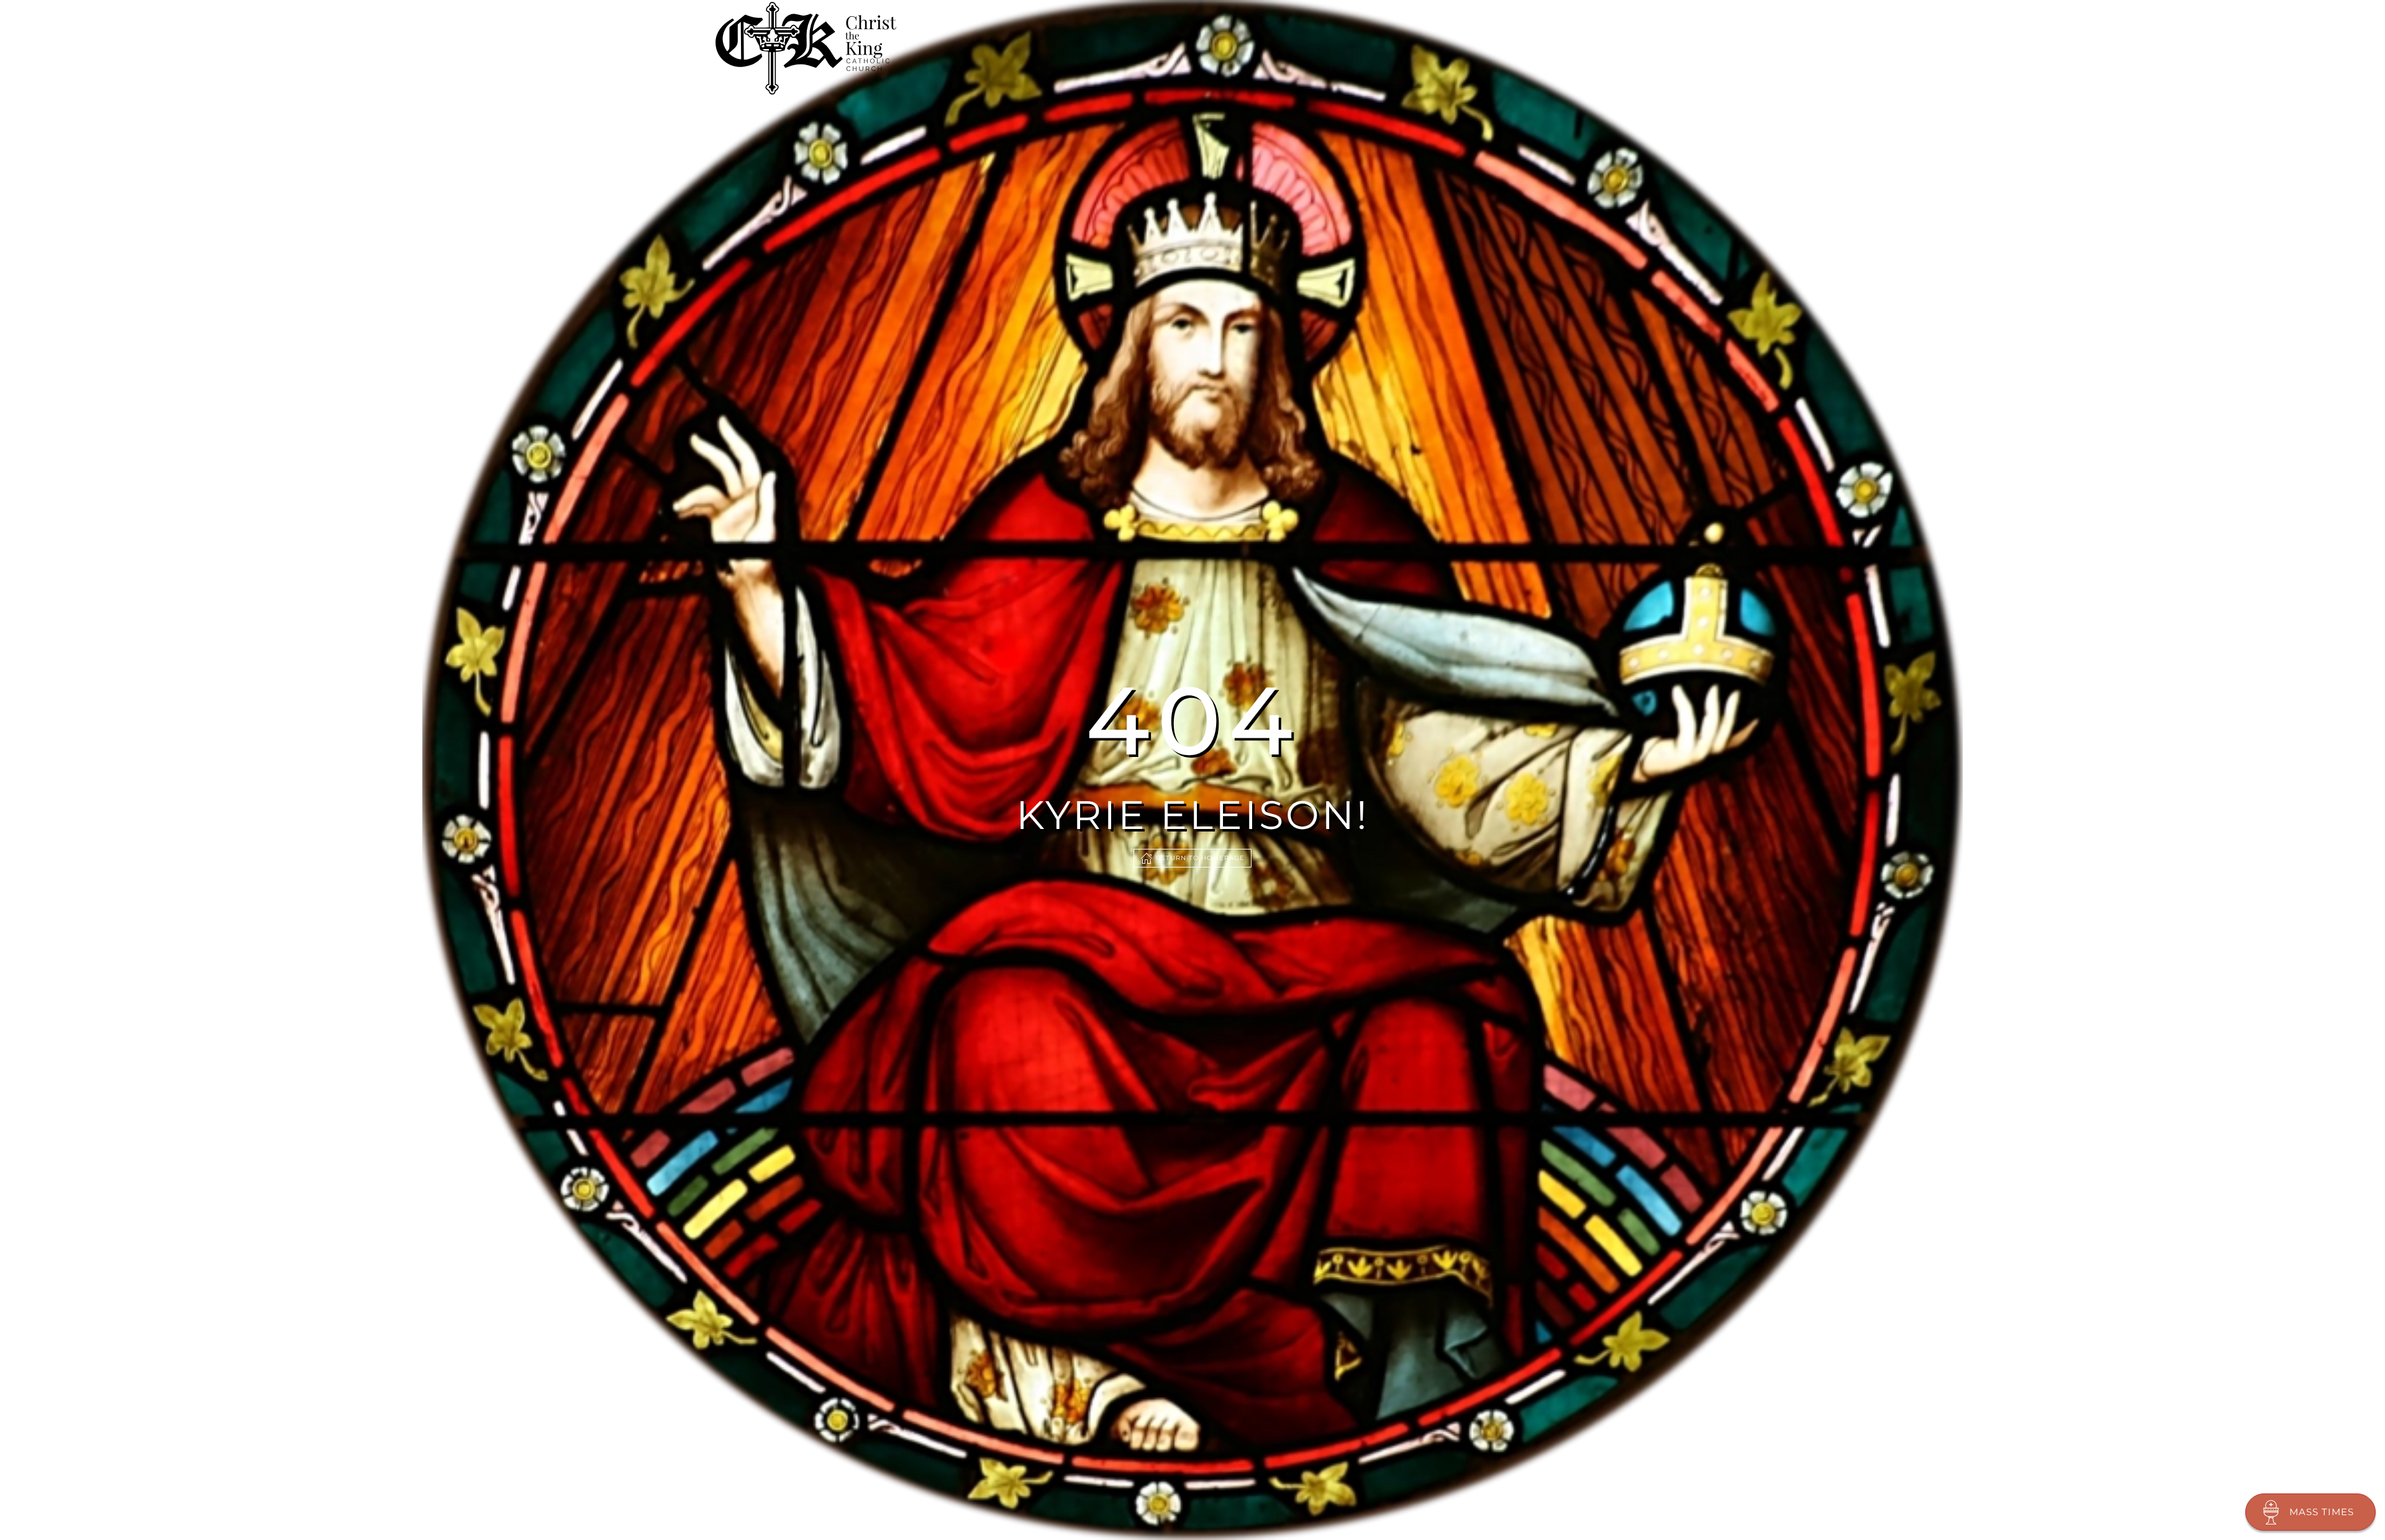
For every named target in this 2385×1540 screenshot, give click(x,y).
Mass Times (2322, 1512)
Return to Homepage (1200, 858)
